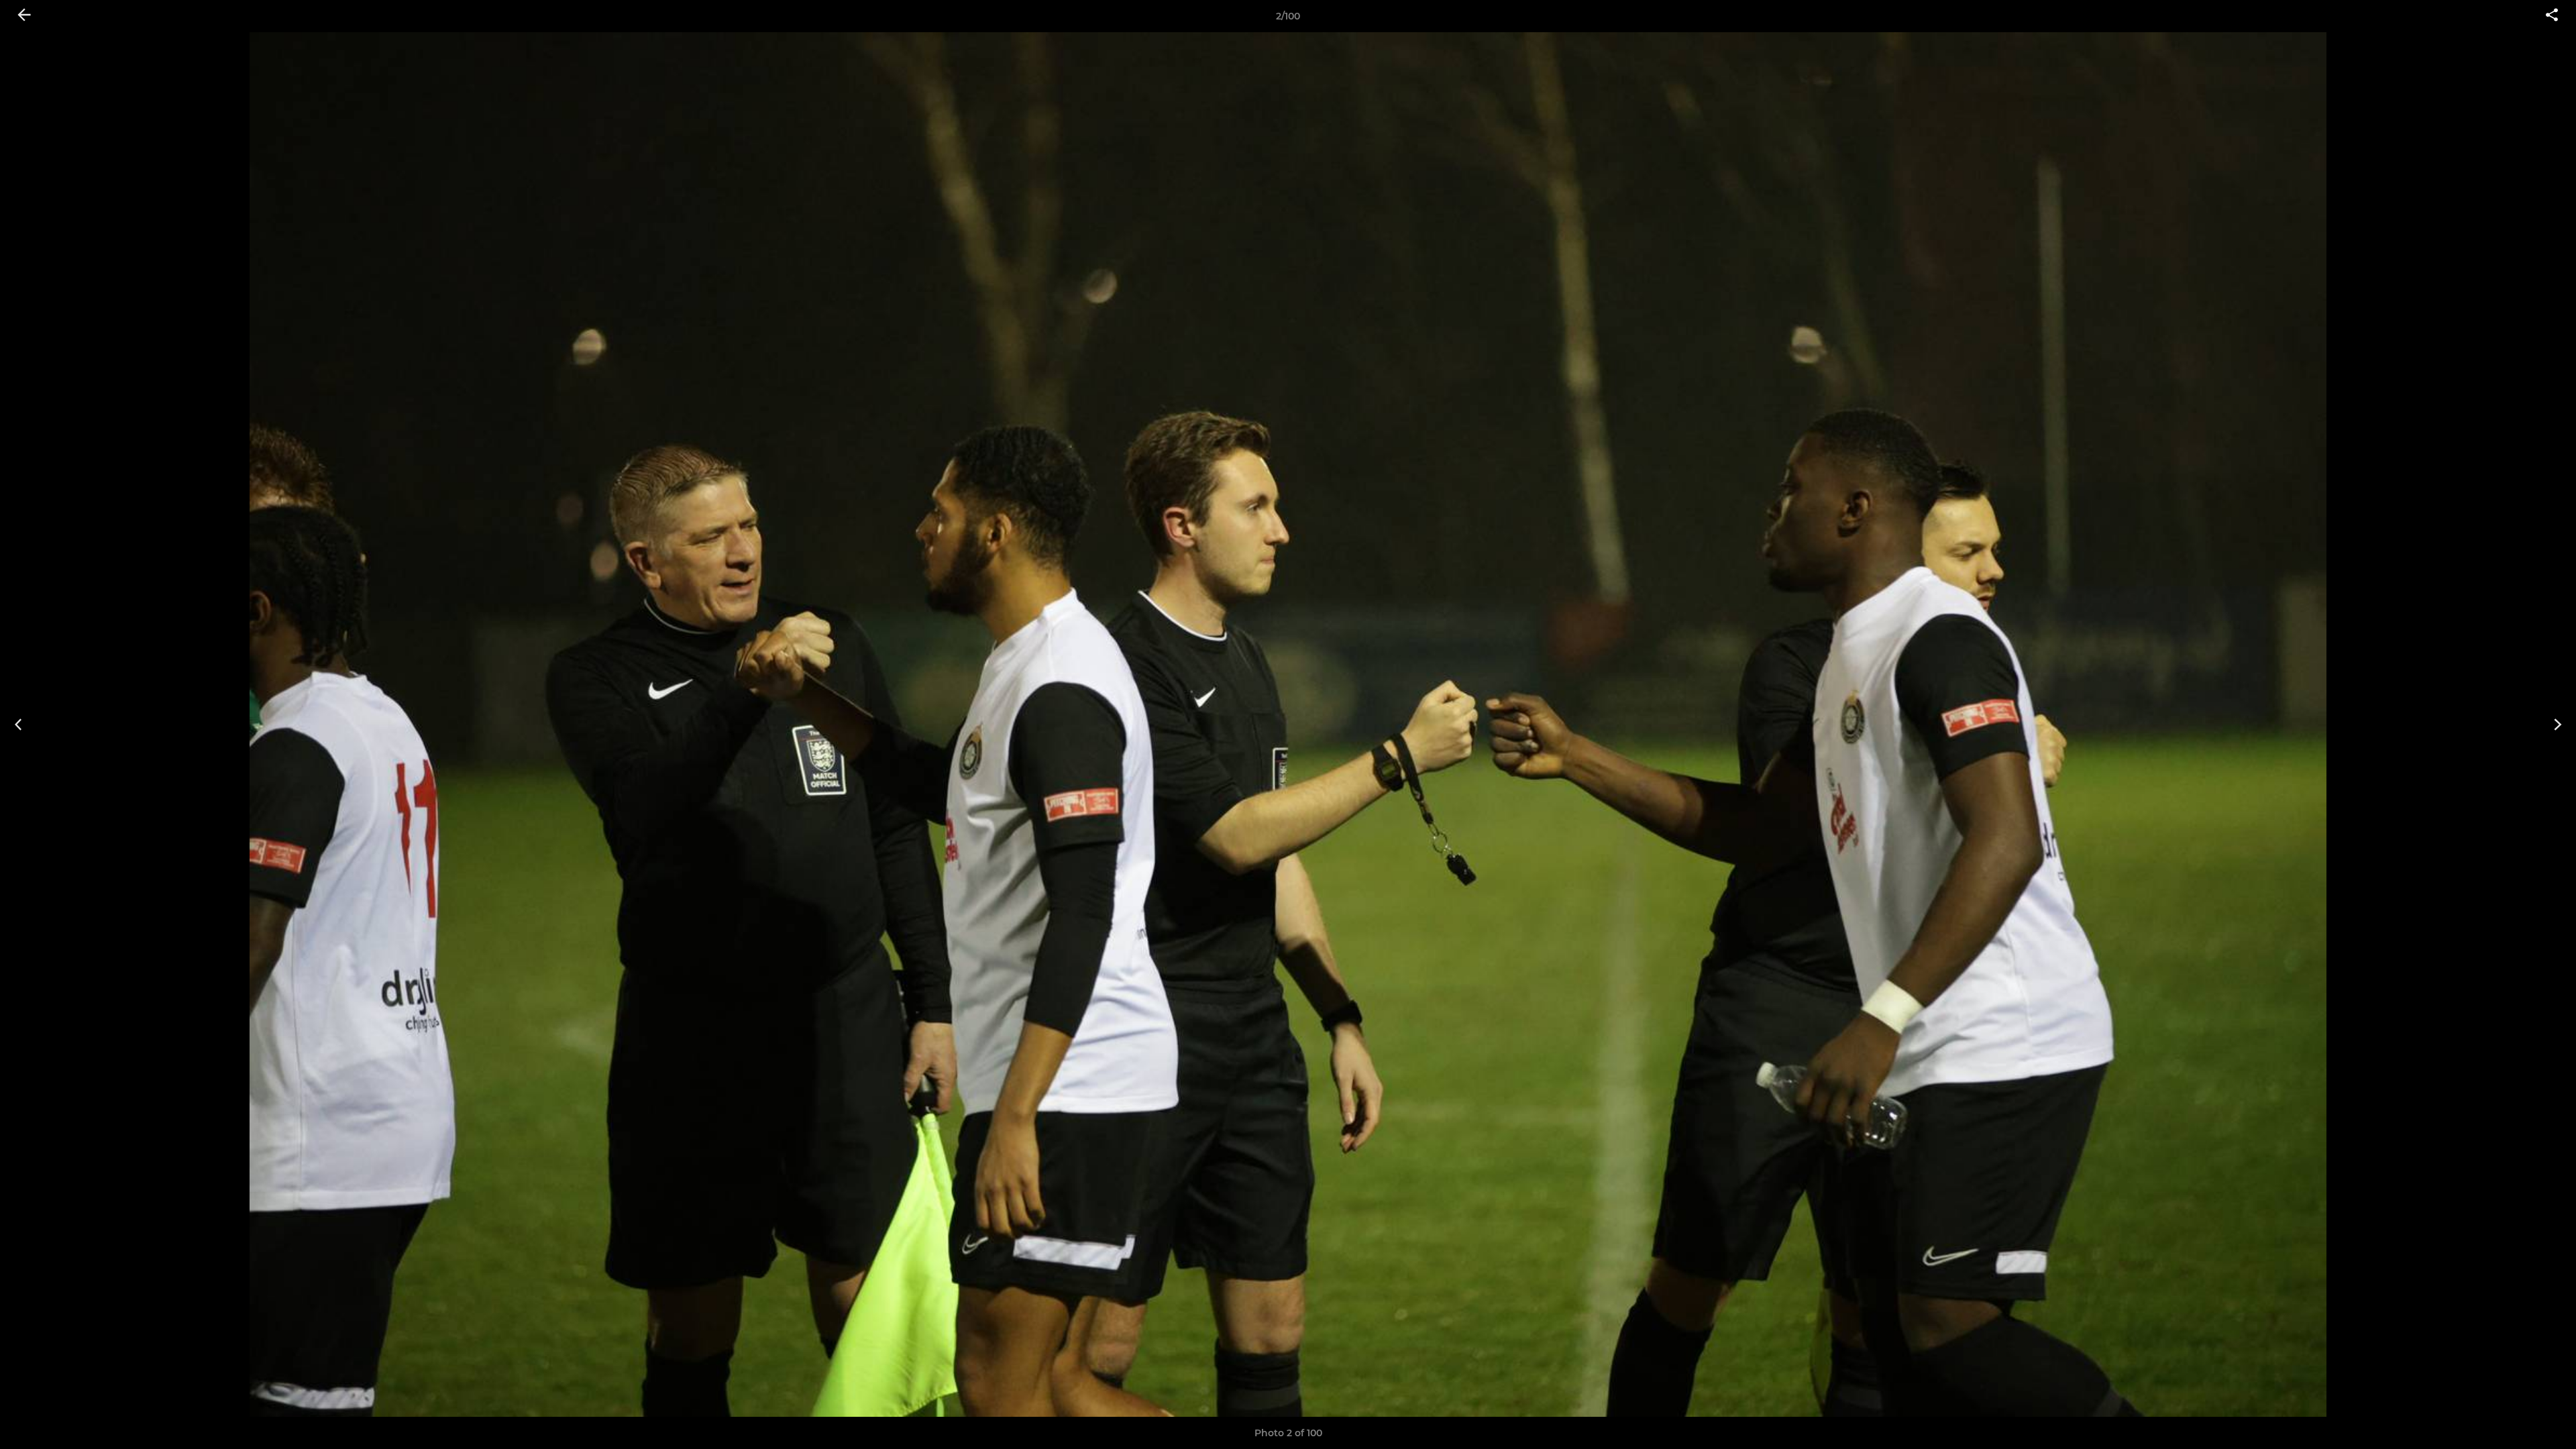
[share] (2552, 16)
